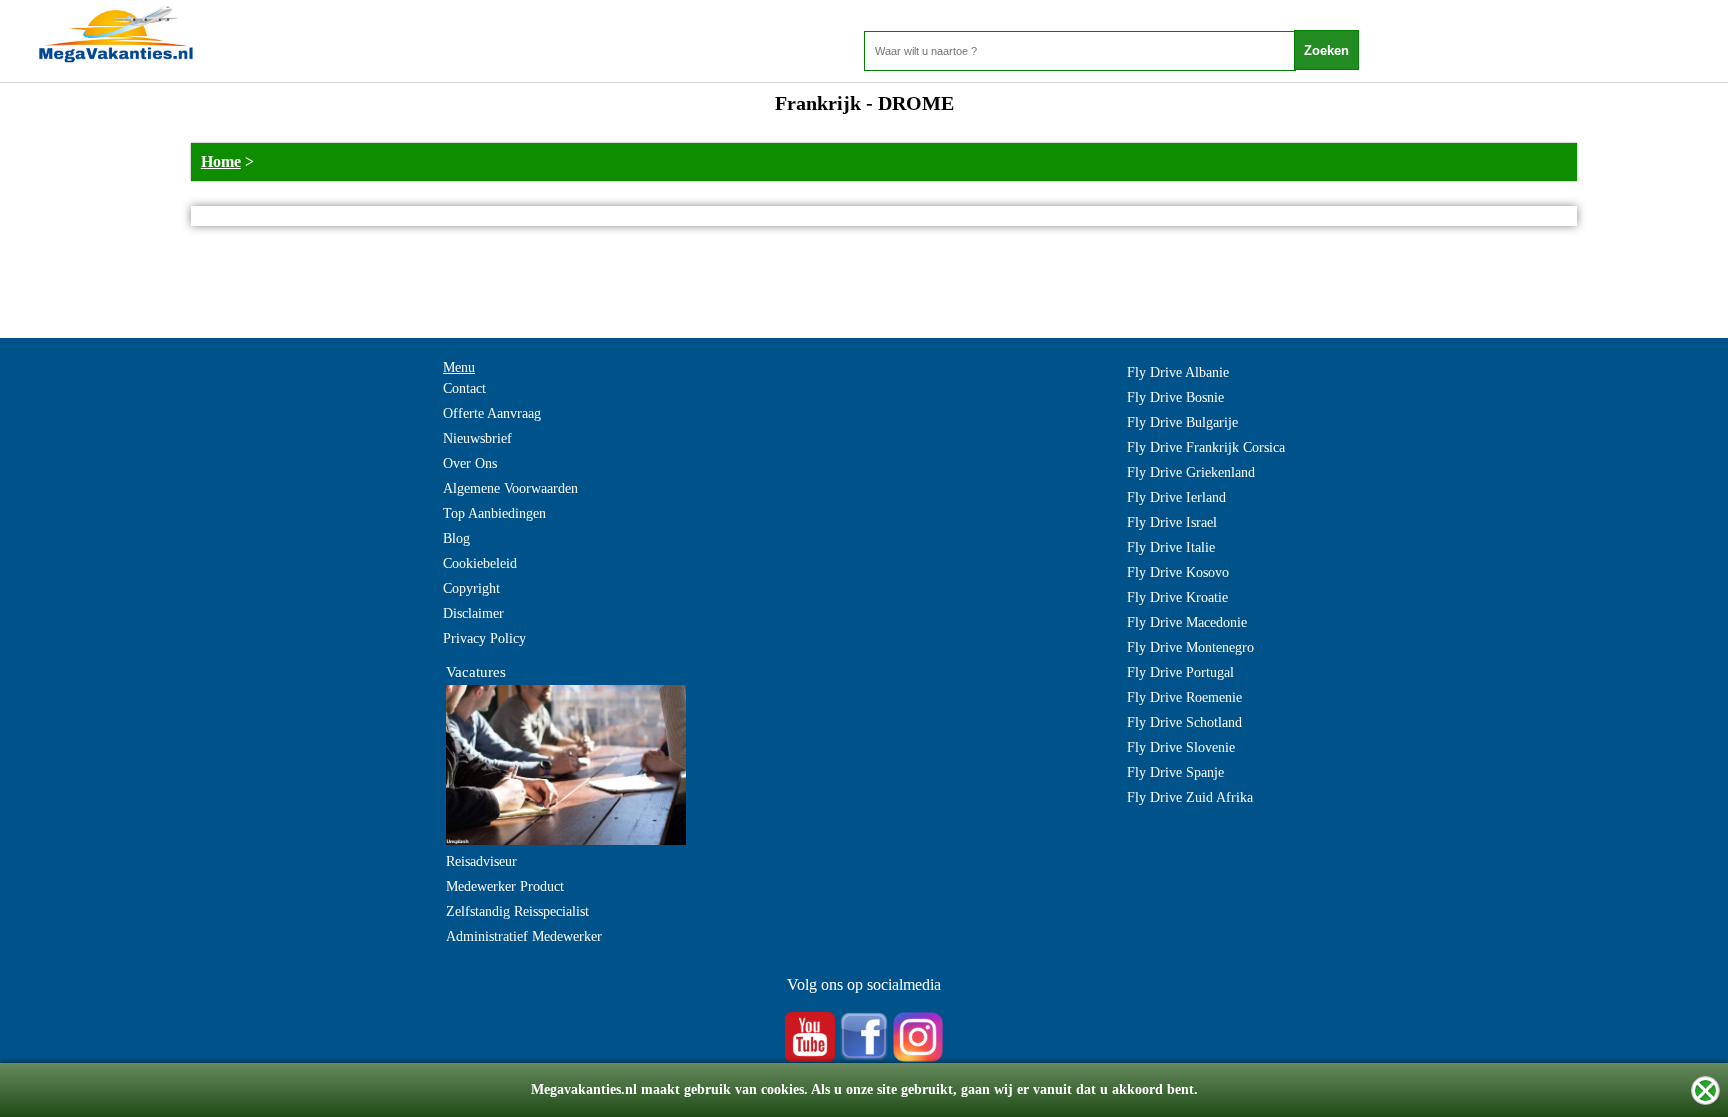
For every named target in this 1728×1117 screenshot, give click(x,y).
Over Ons (470, 463)
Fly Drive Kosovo (1178, 572)
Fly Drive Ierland (1176, 497)
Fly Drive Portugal (1180, 672)
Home (221, 161)
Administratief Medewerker (524, 936)
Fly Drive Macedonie (1187, 622)
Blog (456, 538)
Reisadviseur (481, 861)
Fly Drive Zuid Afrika (1190, 797)
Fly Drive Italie (1171, 547)
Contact (464, 388)
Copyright (471, 588)
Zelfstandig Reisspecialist (517, 911)
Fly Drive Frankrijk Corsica (1206, 447)
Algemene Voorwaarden (510, 488)
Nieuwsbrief (477, 438)
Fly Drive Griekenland (1191, 472)
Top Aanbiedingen (494, 513)
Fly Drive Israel (1172, 522)
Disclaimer (473, 613)
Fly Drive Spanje (1175, 772)
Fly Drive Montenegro (1190, 647)
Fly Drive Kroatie (1177, 597)
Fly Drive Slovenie (1181, 747)
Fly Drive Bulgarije (1182, 422)
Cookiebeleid (480, 563)
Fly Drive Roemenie (1184, 697)
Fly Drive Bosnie (1175, 397)
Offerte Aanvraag (492, 413)
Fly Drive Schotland (1184, 722)
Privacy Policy (484, 638)
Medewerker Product (505, 886)
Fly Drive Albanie (1178, 372)
